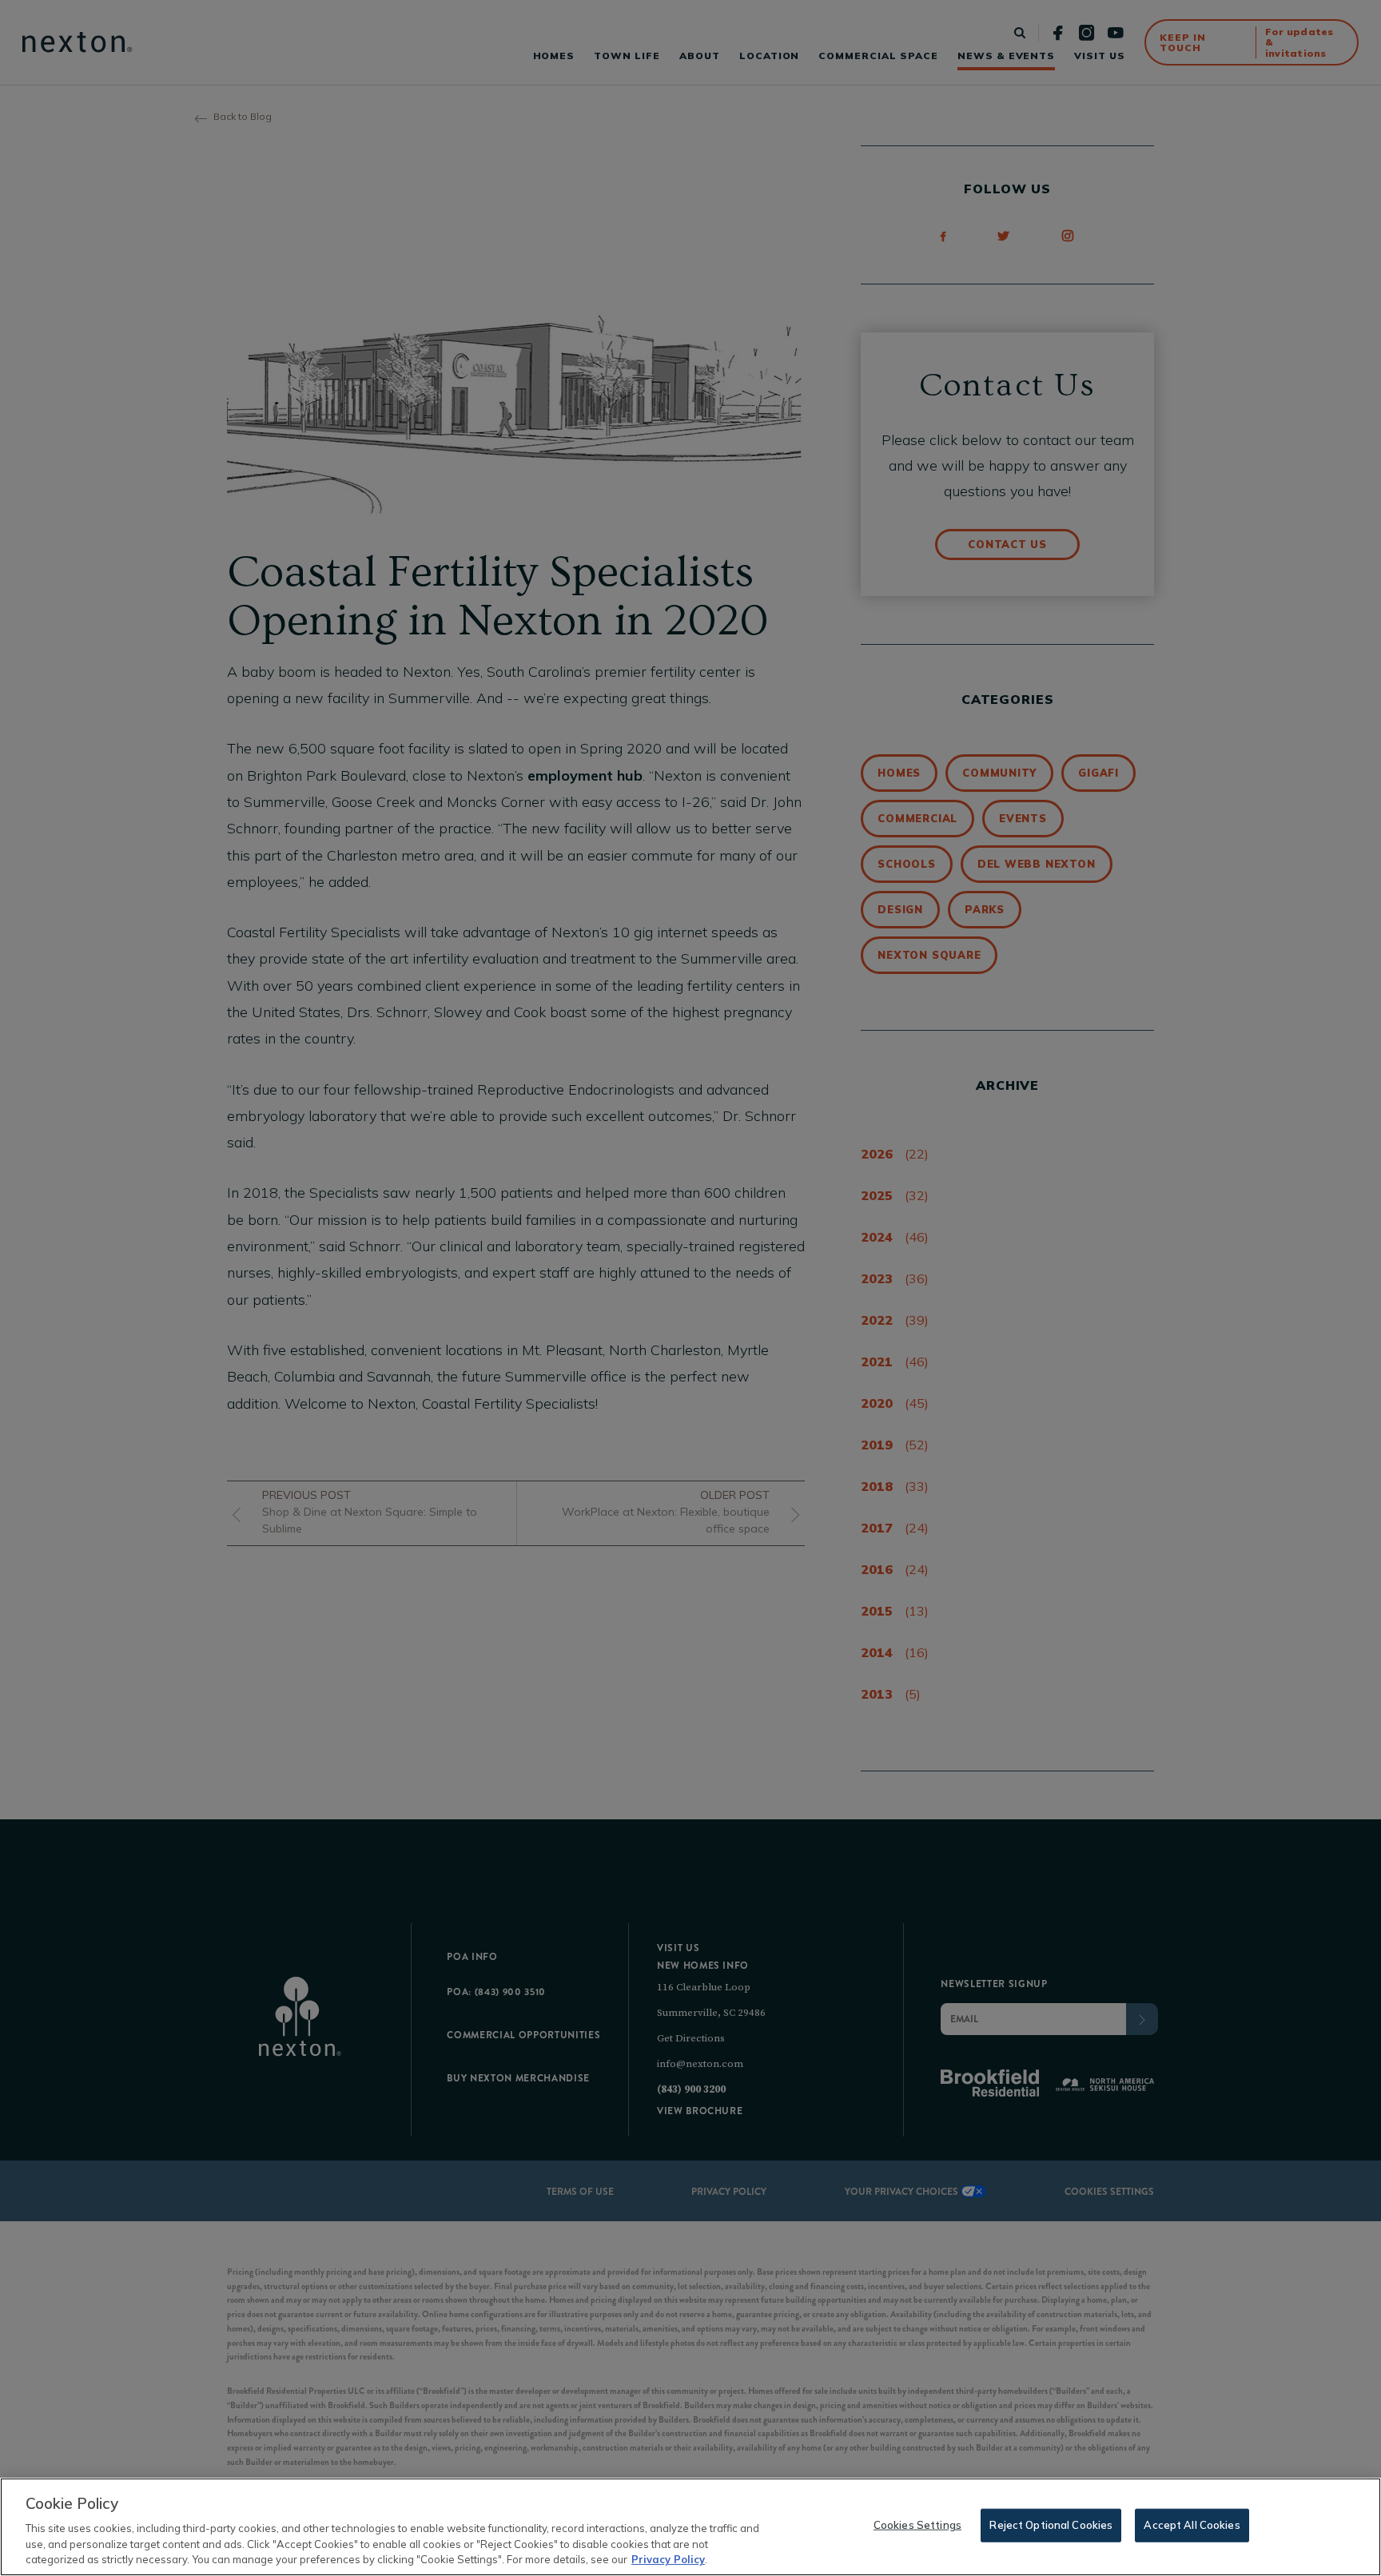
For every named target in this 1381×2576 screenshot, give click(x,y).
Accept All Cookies (1192, 2525)
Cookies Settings (917, 2525)
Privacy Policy (668, 2559)
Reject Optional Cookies (1051, 2525)
